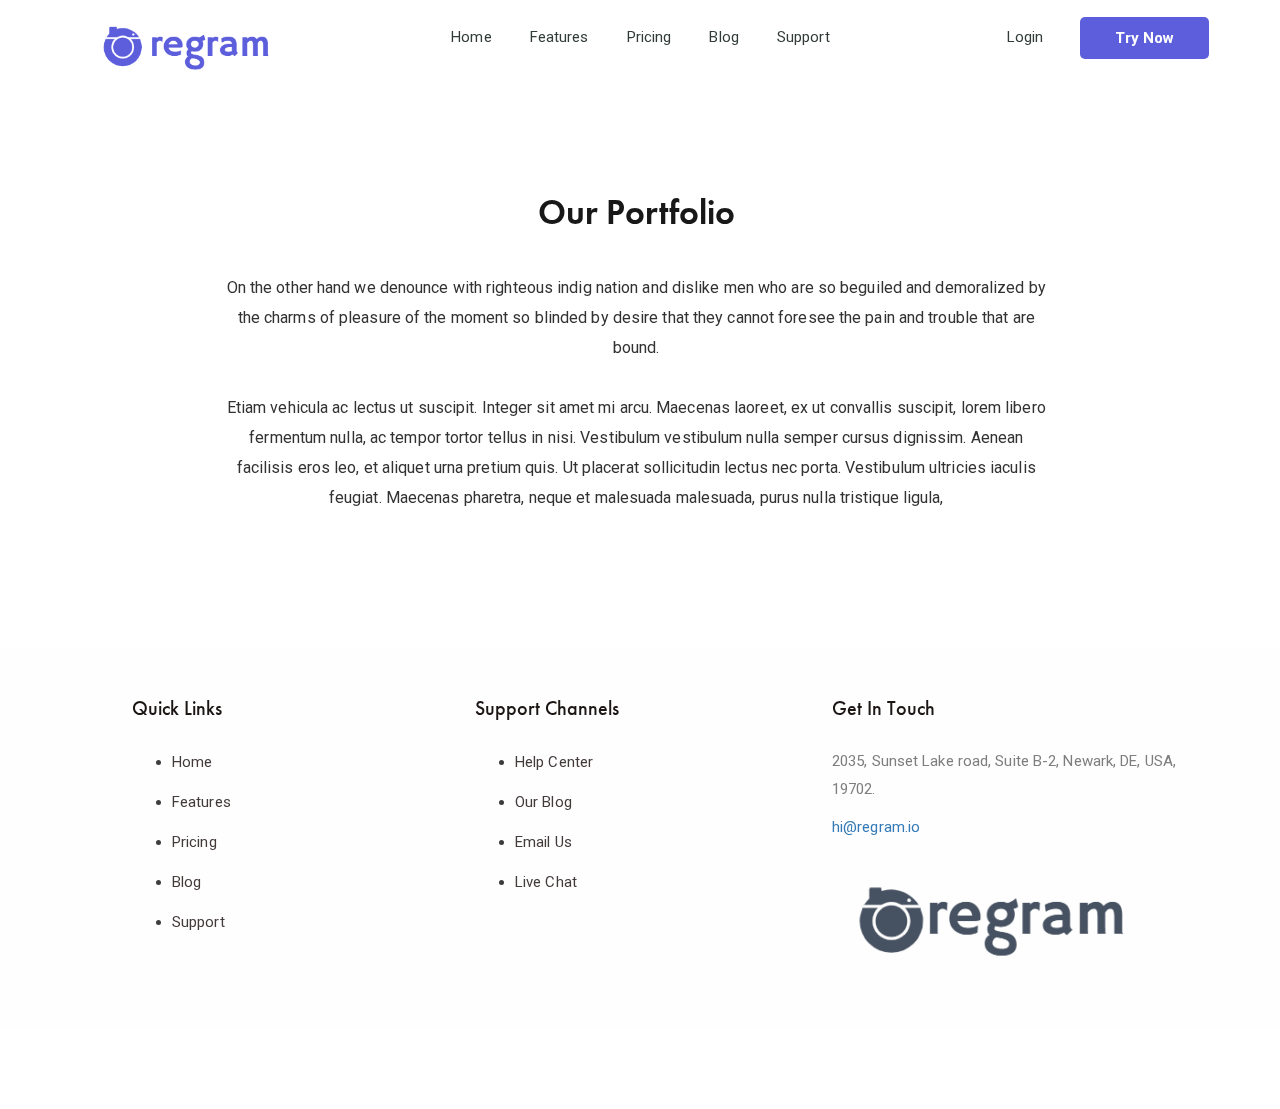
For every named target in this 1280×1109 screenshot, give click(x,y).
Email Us (543, 842)
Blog (723, 37)
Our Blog (543, 802)
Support (803, 37)
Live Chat (546, 882)
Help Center (554, 762)
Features (559, 37)
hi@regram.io (876, 827)
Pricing (649, 37)
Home (471, 37)
